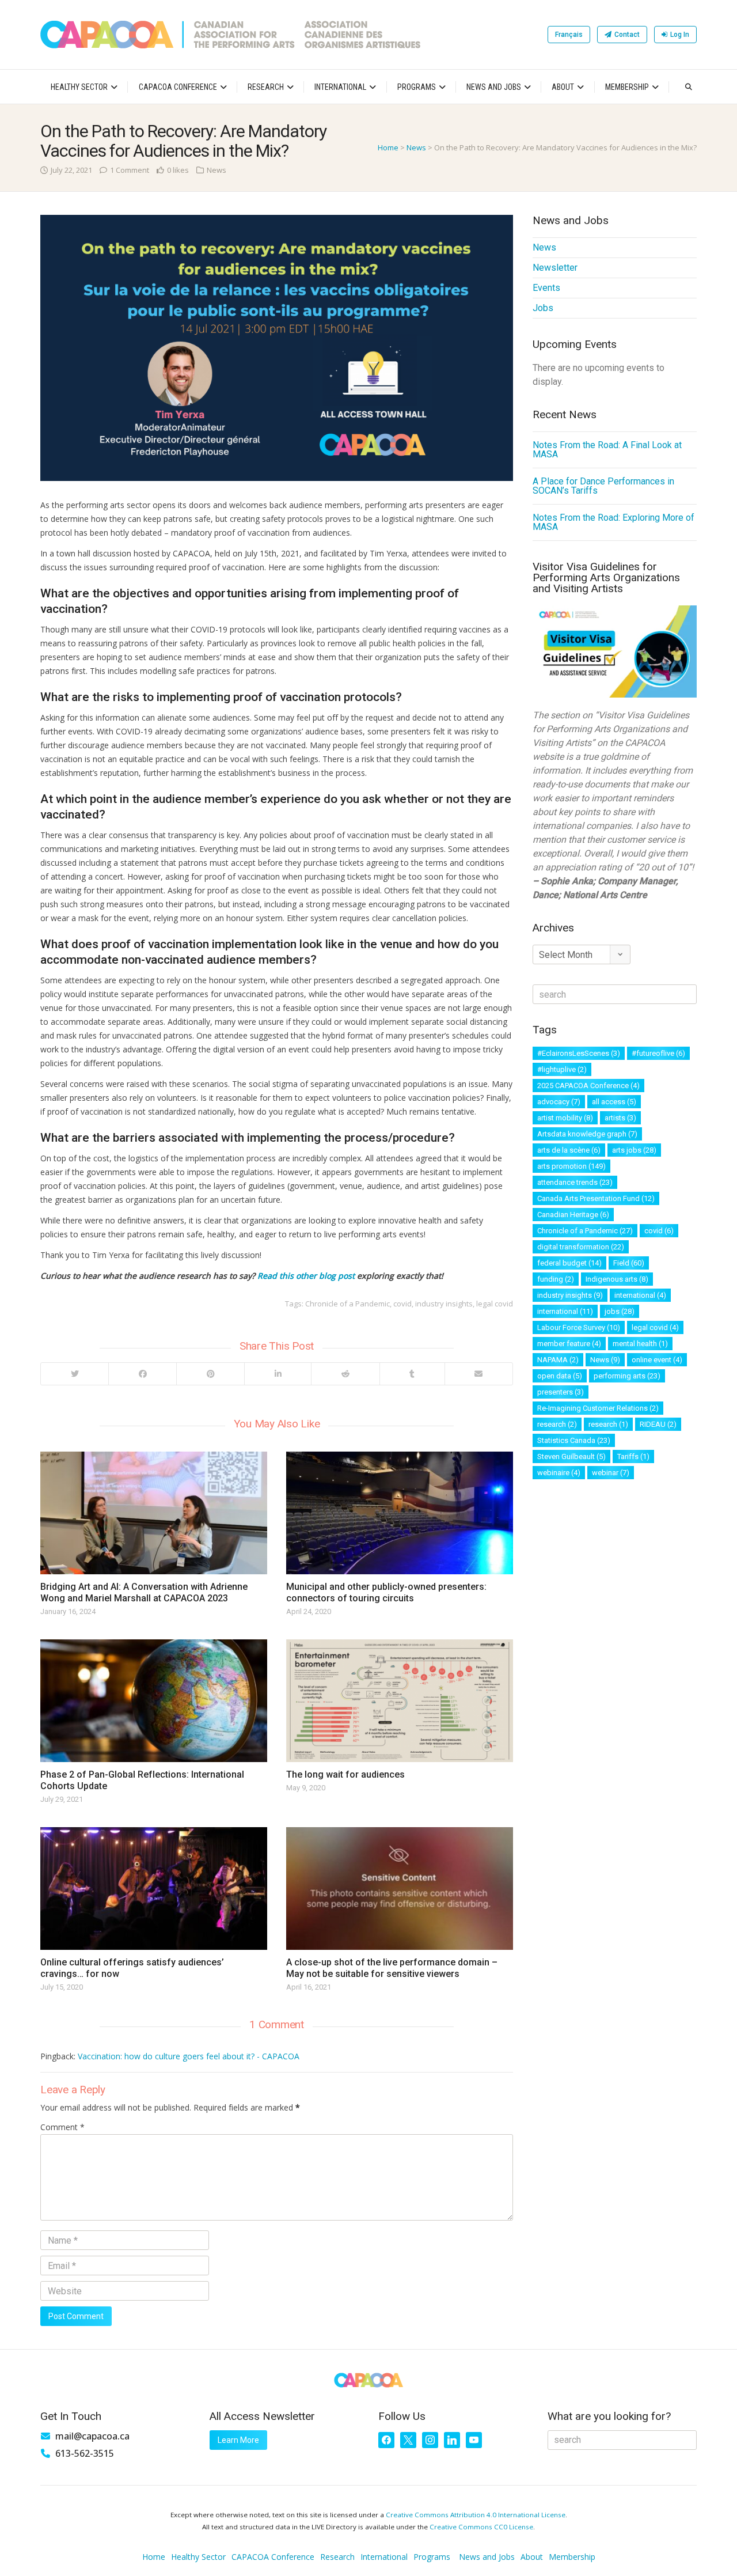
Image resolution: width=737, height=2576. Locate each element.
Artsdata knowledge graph (587, 1134)
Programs (417, 87)
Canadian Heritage (573, 1215)
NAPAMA (558, 1360)
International (340, 87)
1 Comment (130, 170)
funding (556, 1279)
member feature (569, 1344)
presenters (561, 1392)
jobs (620, 1311)
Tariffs (633, 1456)
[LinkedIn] (278, 1374)
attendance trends (575, 1182)
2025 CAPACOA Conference (588, 1086)
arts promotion (571, 1166)
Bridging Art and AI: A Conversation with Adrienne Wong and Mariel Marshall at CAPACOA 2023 (144, 1592)
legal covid (495, 1304)
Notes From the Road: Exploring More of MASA (613, 522)
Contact (627, 35)
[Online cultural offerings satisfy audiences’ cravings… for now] (154, 1889)
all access (614, 1102)
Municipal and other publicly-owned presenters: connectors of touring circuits (386, 1592)
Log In (680, 35)
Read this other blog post (306, 1276)
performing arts (627, 1376)
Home (388, 147)
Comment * (62, 2127)
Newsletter (555, 268)
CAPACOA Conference (178, 87)
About (563, 87)
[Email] (478, 1374)
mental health (640, 1344)
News (416, 147)
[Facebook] (142, 1374)
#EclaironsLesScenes (579, 1053)
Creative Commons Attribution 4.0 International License (476, 2515)
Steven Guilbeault (571, 1456)
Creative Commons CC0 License (481, 2527)
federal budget (569, 1263)
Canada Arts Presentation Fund (596, 1198)
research (557, 1424)
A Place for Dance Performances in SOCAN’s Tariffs (603, 486)
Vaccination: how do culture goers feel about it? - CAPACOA (189, 2056)
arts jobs (634, 1150)
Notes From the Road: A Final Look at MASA (607, 450)
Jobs (543, 308)
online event (657, 1360)
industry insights (444, 1304)
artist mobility (565, 1118)
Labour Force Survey (579, 1327)
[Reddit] (345, 1374)
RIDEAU (658, 1424)
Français (569, 35)
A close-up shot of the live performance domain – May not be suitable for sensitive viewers (392, 1968)
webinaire (559, 1473)
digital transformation (581, 1247)
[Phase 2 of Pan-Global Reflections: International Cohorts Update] (154, 1701)
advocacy (559, 1102)
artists (620, 1118)
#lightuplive (562, 1069)
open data (560, 1376)
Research (266, 87)
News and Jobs (494, 87)
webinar (611, 1473)
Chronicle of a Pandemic (347, 1304)
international (640, 1295)
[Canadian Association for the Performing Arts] (230, 35)
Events (546, 288)
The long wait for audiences (345, 1774)
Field (629, 1263)
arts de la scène (569, 1150)
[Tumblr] (412, 1374)
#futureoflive (658, 1053)
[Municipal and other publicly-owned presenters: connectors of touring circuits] (400, 1513)
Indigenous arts (617, 1279)
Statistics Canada (574, 1440)
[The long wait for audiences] (400, 1701)
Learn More (238, 2440)
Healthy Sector (79, 87)
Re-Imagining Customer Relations (598, 1408)
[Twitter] (75, 1374)
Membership (627, 87)
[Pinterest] (210, 1374)
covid (402, 1304)
